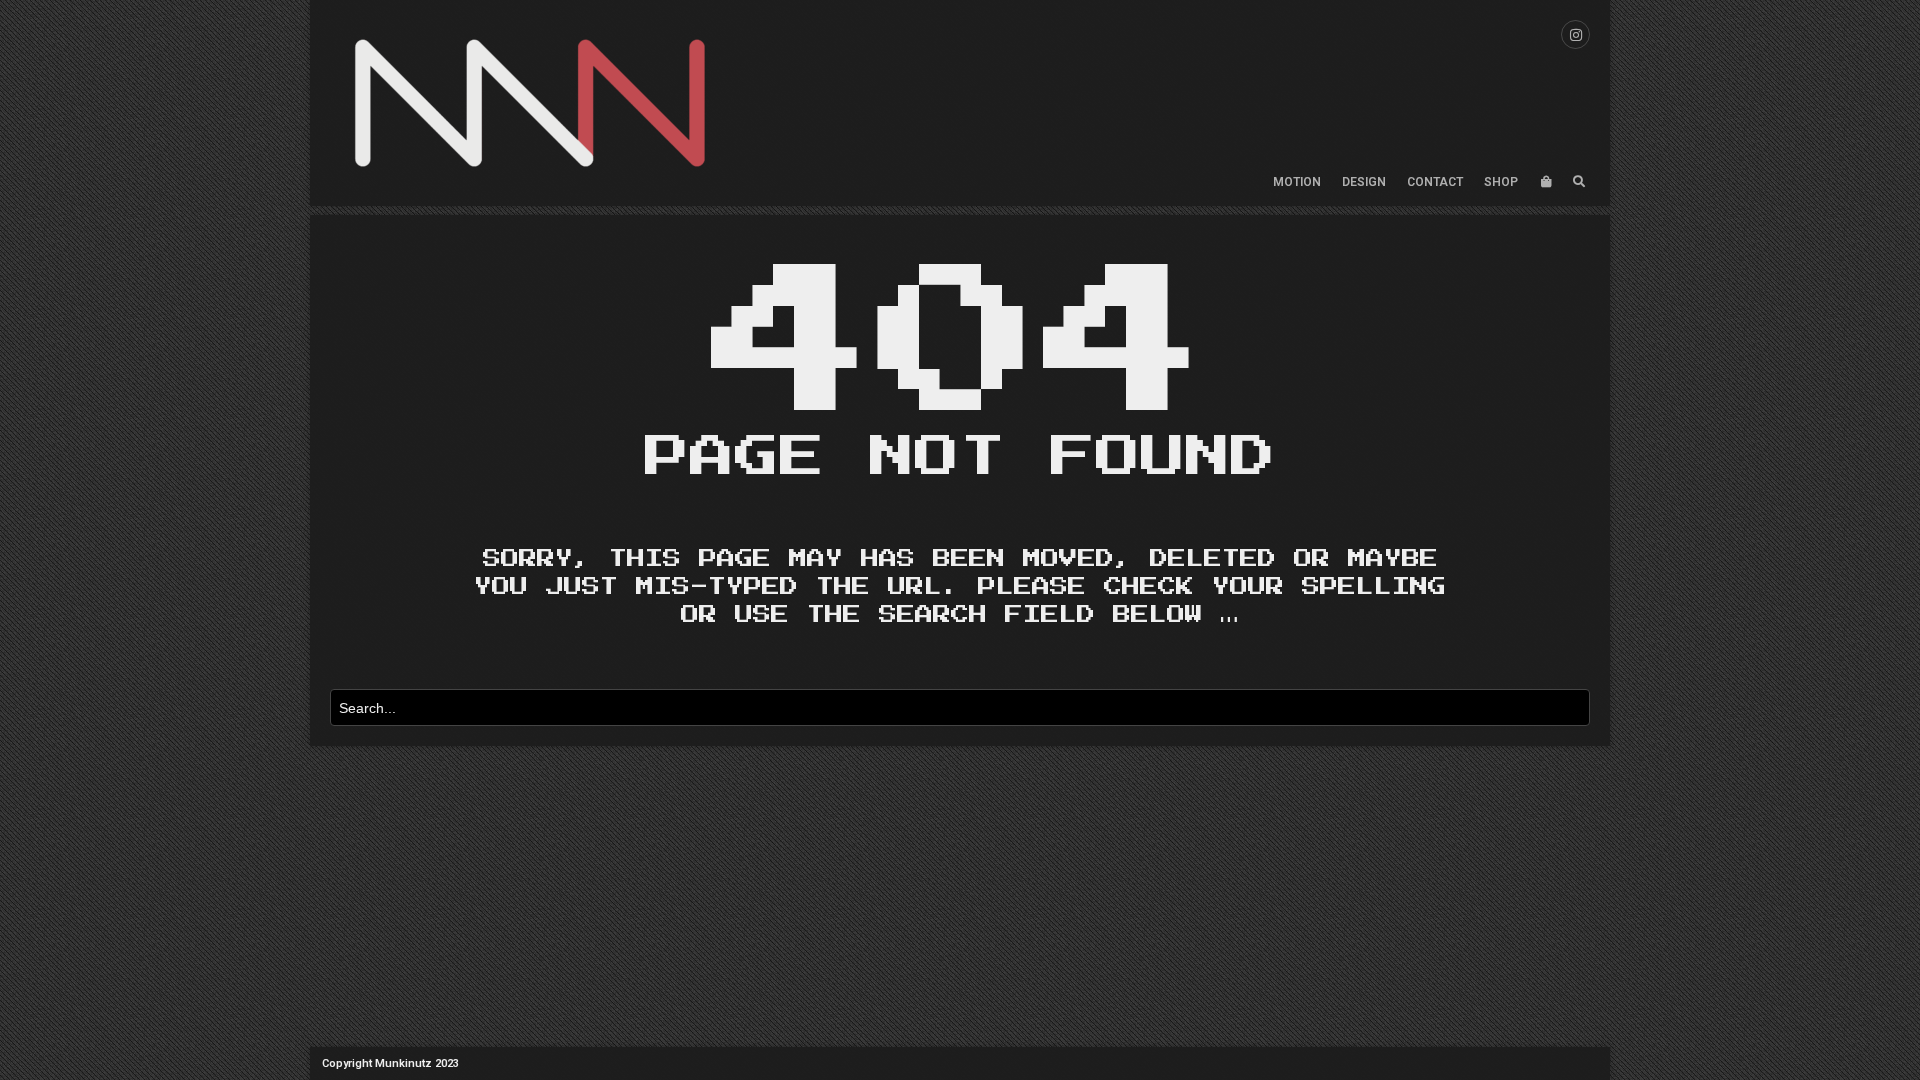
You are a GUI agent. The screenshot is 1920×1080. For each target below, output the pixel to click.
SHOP (1501, 182)
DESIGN (1364, 182)
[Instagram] (1575, 34)
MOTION (1297, 182)
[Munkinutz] (530, 103)
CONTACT (1435, 182)
